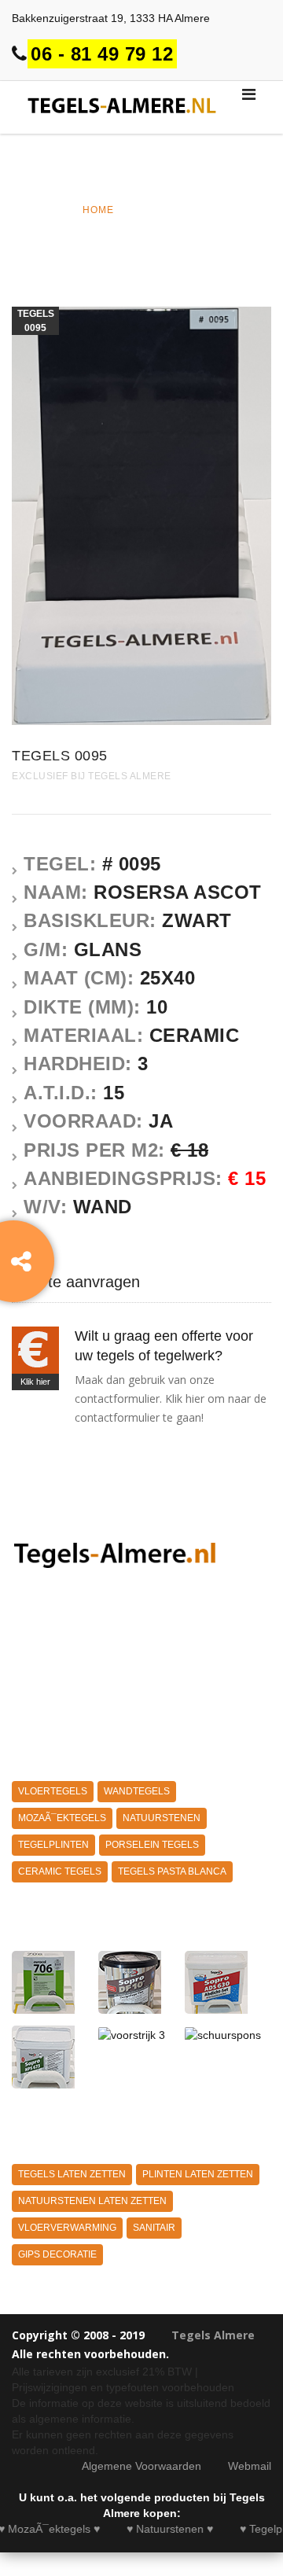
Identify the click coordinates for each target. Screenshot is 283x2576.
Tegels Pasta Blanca (172, 1871)
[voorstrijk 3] (138, 2034)
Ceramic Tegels (60, 1871)
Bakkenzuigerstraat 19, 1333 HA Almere (111, 18)
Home (98, 210)
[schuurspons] (224, 2034)
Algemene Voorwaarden (141, 2466)
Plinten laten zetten (198, 2174)
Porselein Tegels (152, 1845)
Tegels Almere (213, 2335)
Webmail (250, 2466)
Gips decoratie (57, 2254)
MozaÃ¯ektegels (62, 1818)
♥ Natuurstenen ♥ (154, 2529)
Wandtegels (137, 1791)
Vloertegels (53, 1791)
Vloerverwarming (67, 2228)
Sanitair (154, 2228)
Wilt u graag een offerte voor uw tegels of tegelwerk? (164, 1346)
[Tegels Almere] (118, 1554)
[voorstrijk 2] (51, 2057)
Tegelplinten (53, 1845)
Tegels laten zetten (72, 2174)
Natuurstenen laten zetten (92, 2201)
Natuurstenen (162, 1818)
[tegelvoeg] (51, 1982)
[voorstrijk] (224, 1982)
